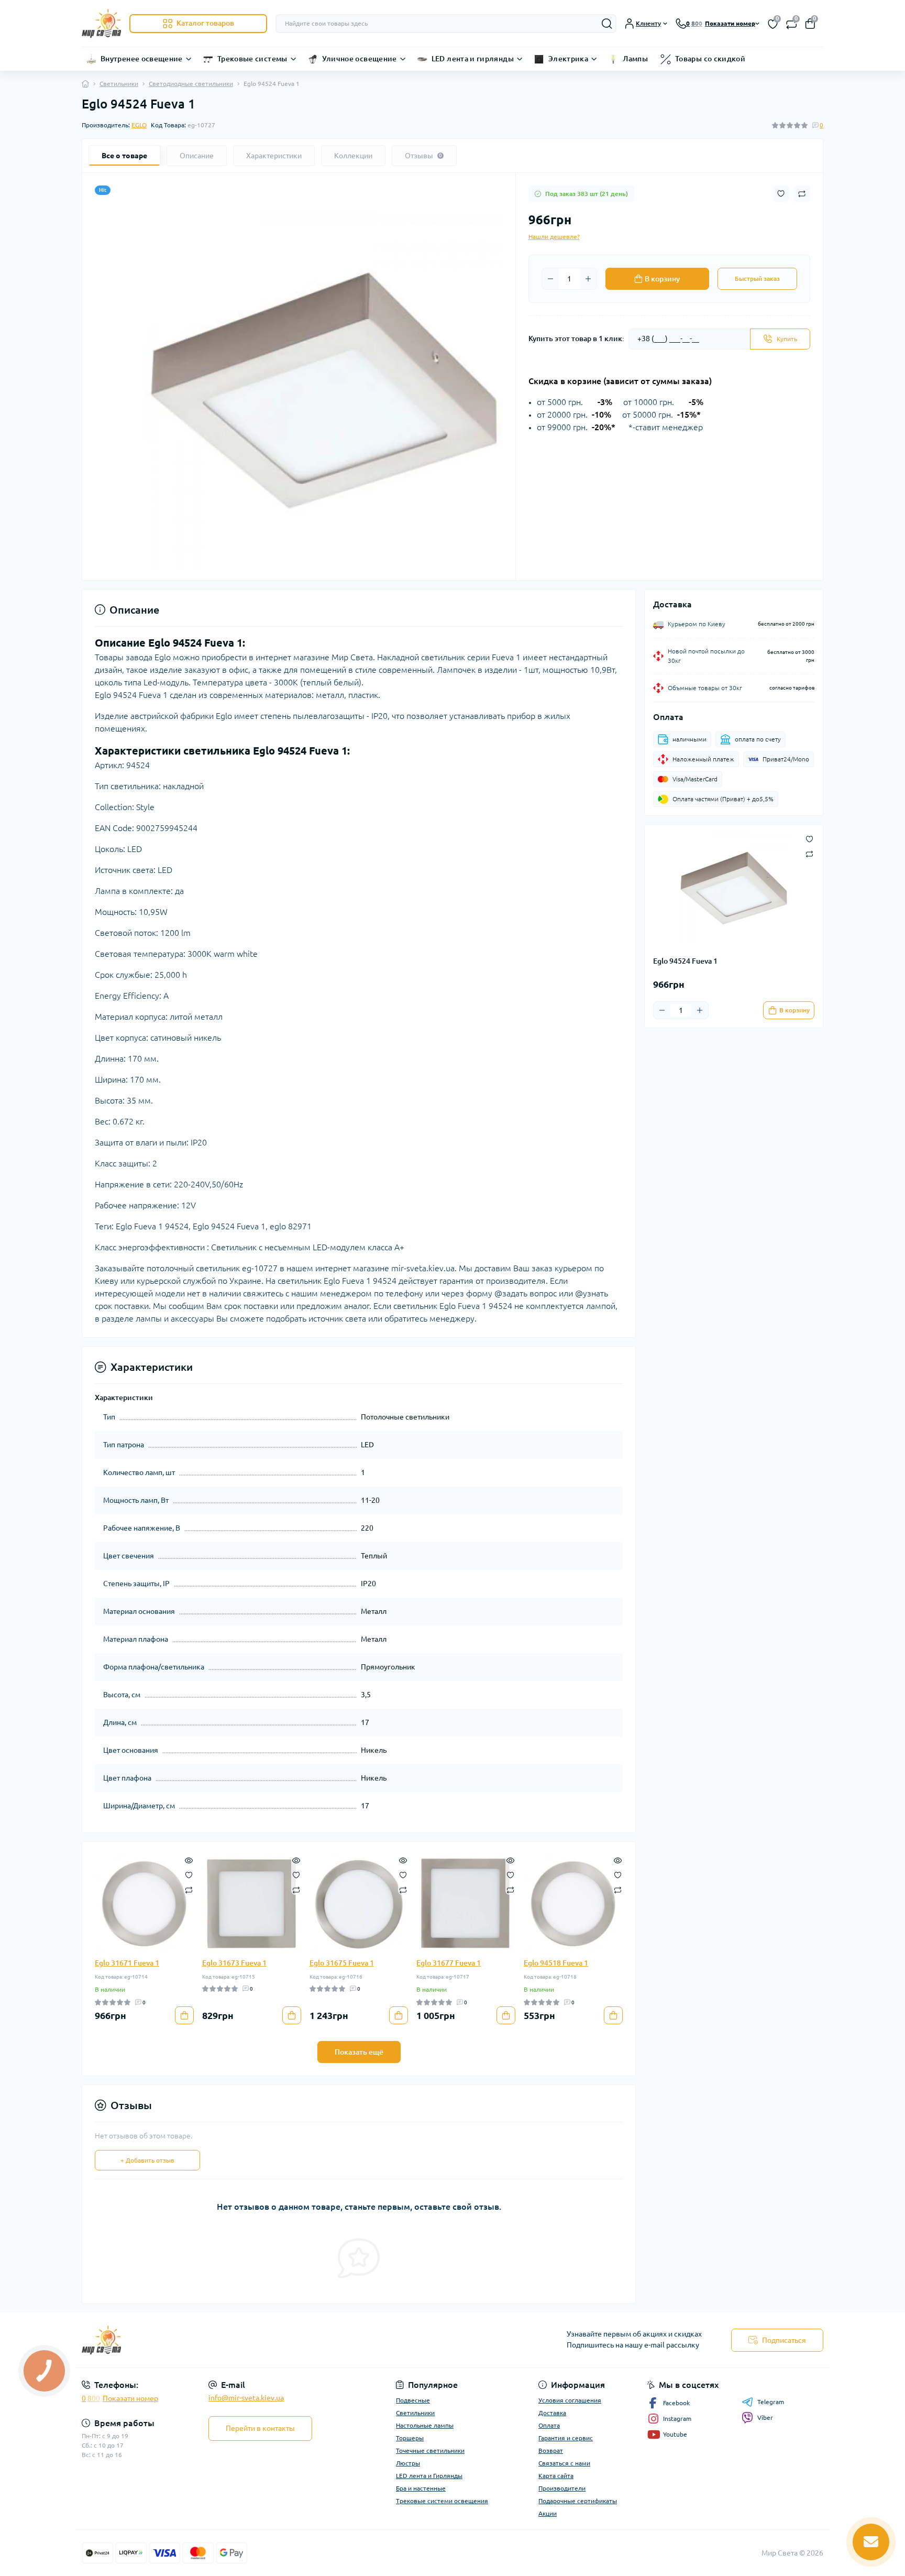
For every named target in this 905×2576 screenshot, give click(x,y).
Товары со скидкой (710, 59)
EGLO (139, 125)
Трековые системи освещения (442, 2501)
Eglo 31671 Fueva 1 (127, 1963)
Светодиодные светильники (191, 84)
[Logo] (101, 23)
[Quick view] (189, 1860)
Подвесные (413, 2400)
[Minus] (550, 279)
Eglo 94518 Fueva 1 (556, 1963)
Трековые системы (252, 59)
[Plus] (588, 279)
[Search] (607, 24)
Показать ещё (359, 2052)
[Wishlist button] (781, 194)
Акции (548, 2513)
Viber (765, 2417)
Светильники (119, 84)
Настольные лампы (425, 2425)
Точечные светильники (430, 2451)
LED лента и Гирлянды (429, 2476)
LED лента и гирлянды (473, 59)
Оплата (549, 2425)
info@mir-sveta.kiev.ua (246, 2398)
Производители (562, 2488)
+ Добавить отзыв (147, 2160)
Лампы (635, 59)
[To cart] (184, 2015)
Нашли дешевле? (554, 237)
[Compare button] (802, 194)
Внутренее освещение (142, 59)
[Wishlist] (189, 1874)
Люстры (408, 2463)
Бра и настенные (421, 2488)
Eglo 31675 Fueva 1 (342, 1963)
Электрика (568, 59)
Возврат (551, 2451)
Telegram (771, 2402)
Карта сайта (556, 2476)
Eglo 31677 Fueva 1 (449, 1963)
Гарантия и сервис (566, 2438)
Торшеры (410, 2438)
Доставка (552, 2413)
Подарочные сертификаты (578, 2501)
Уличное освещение (360, 59)
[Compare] (189, 1889)
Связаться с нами (564, 2463)
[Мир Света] (264, 2340)
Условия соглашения (570, 2400)
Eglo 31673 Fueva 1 (234, 1963)
